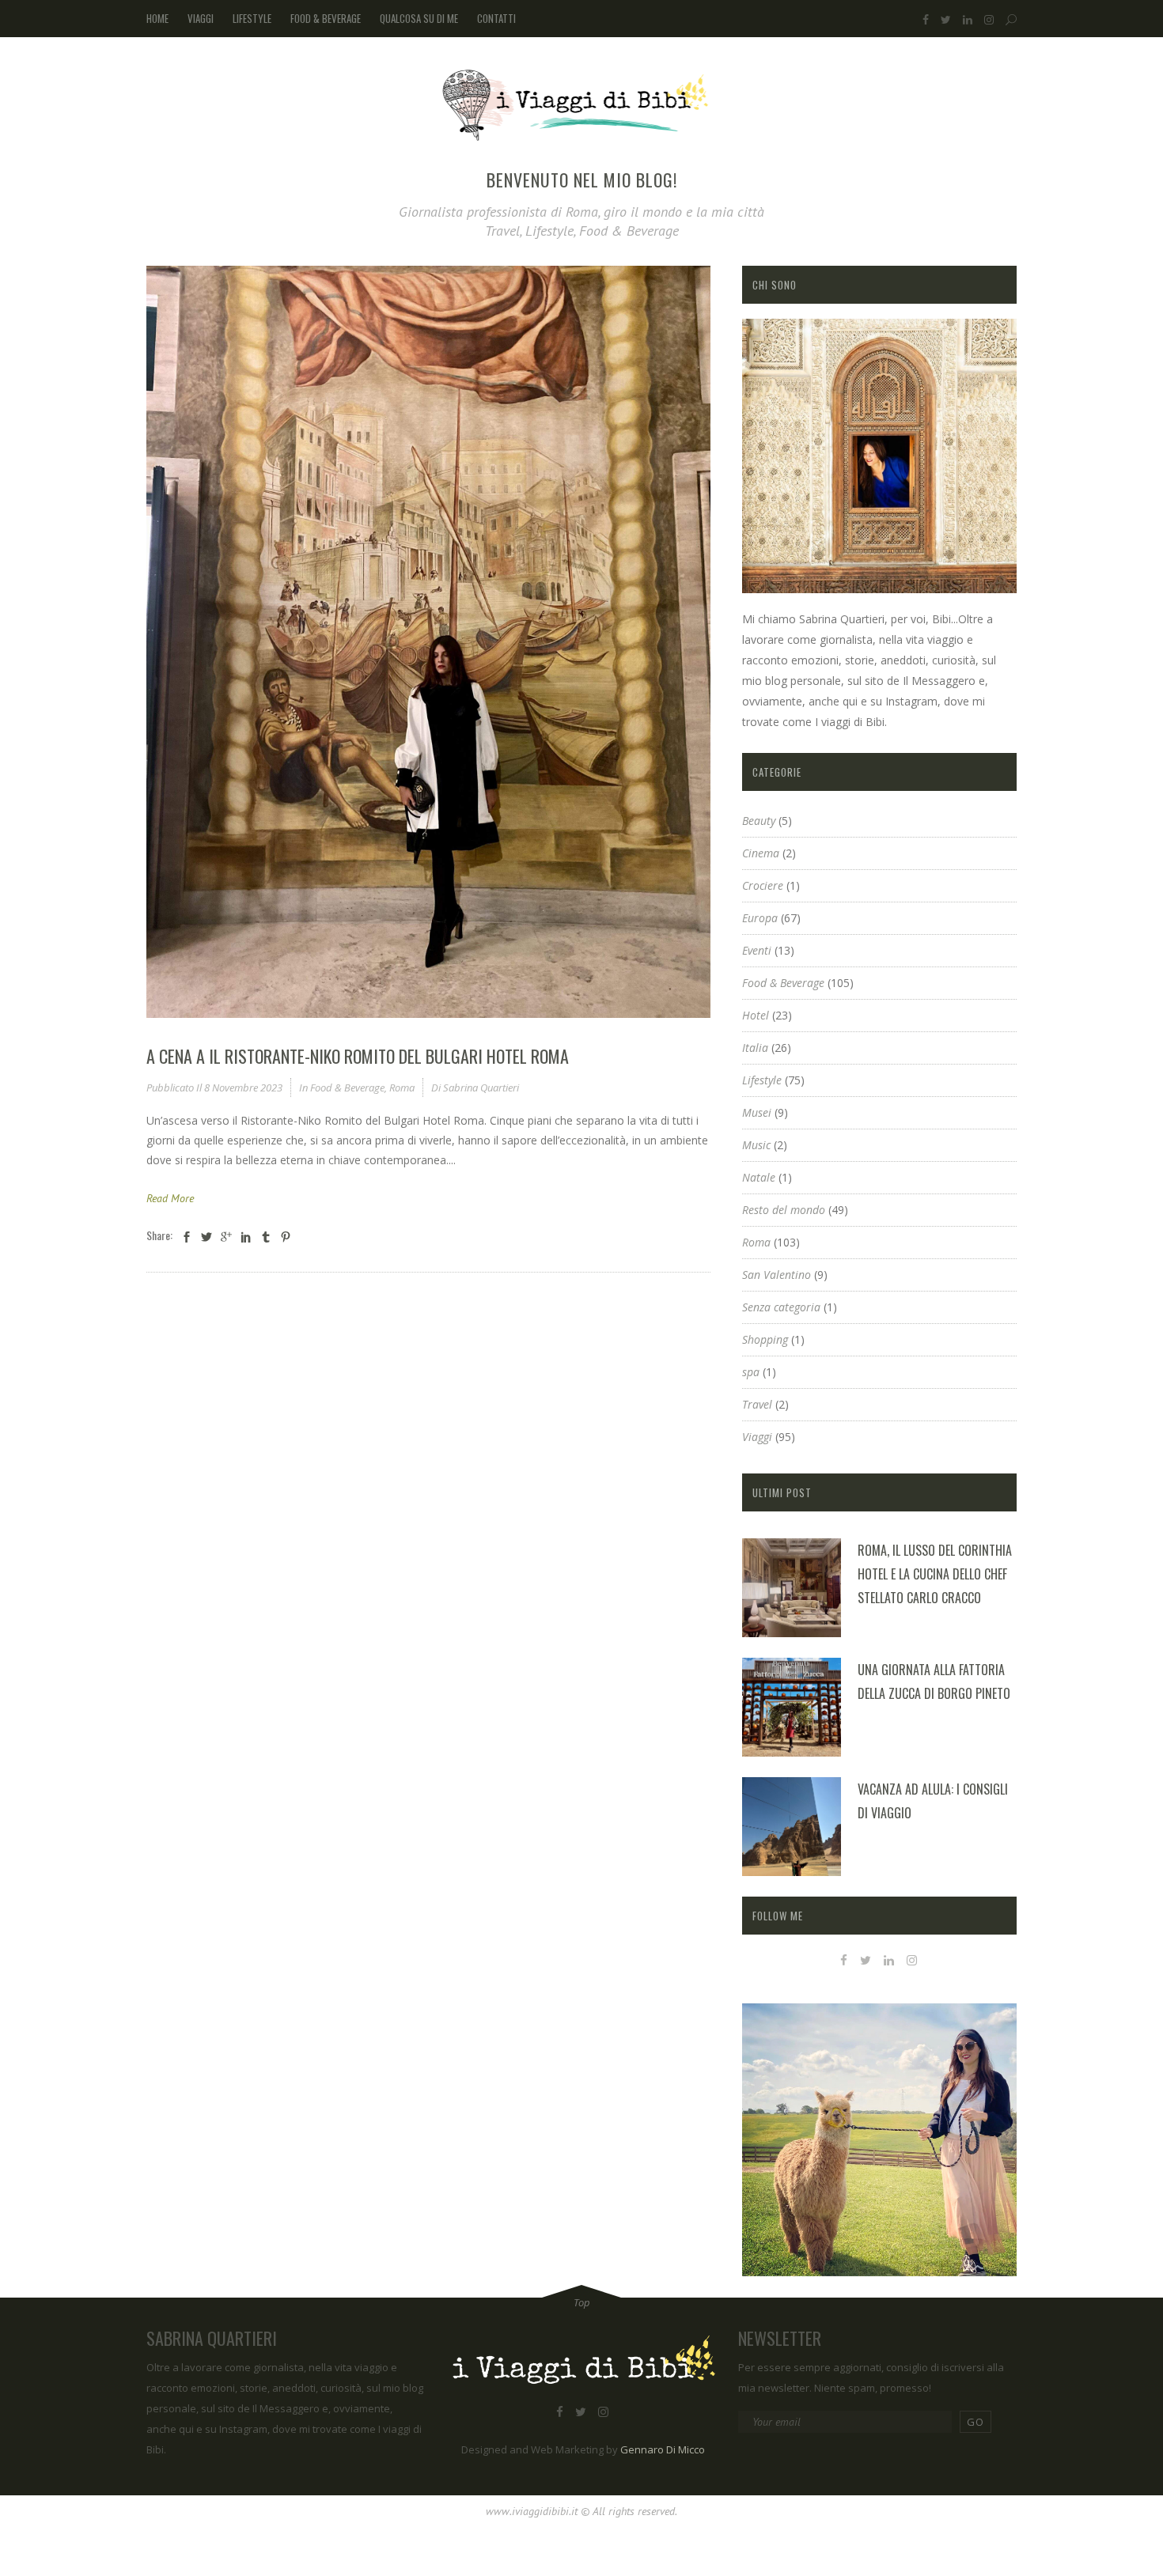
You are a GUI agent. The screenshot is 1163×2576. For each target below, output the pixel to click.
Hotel (756, 1015)
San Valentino (777, 1275)
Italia (755, 1048)
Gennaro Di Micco (663, 2449)
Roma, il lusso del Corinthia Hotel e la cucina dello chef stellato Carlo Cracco (935, 1574)
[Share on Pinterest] (286, 1237)
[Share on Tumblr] (266, 1237)
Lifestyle (762, 1080)
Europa (760, 918)
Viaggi (757, 1437)
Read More (170, 1198)
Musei (757, 1112)
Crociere (763, 885)
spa (751, 1372)
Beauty (759, 821)
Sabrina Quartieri (481, 1088)
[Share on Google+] (226, 1237)
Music (756, 1145)
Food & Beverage (347, 1088)
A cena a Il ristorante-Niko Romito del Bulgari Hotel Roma (358, 1056)
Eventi (757, 950)
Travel (757, 1404)
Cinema (761, 853)
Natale (759, 1177)
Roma (402, 1088)
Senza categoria (781, 1307)
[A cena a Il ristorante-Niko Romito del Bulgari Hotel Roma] (428, 642)
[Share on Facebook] (187, 1237)
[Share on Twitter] (206, 1237)
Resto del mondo (784, 1210)
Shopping (765, 1339)
